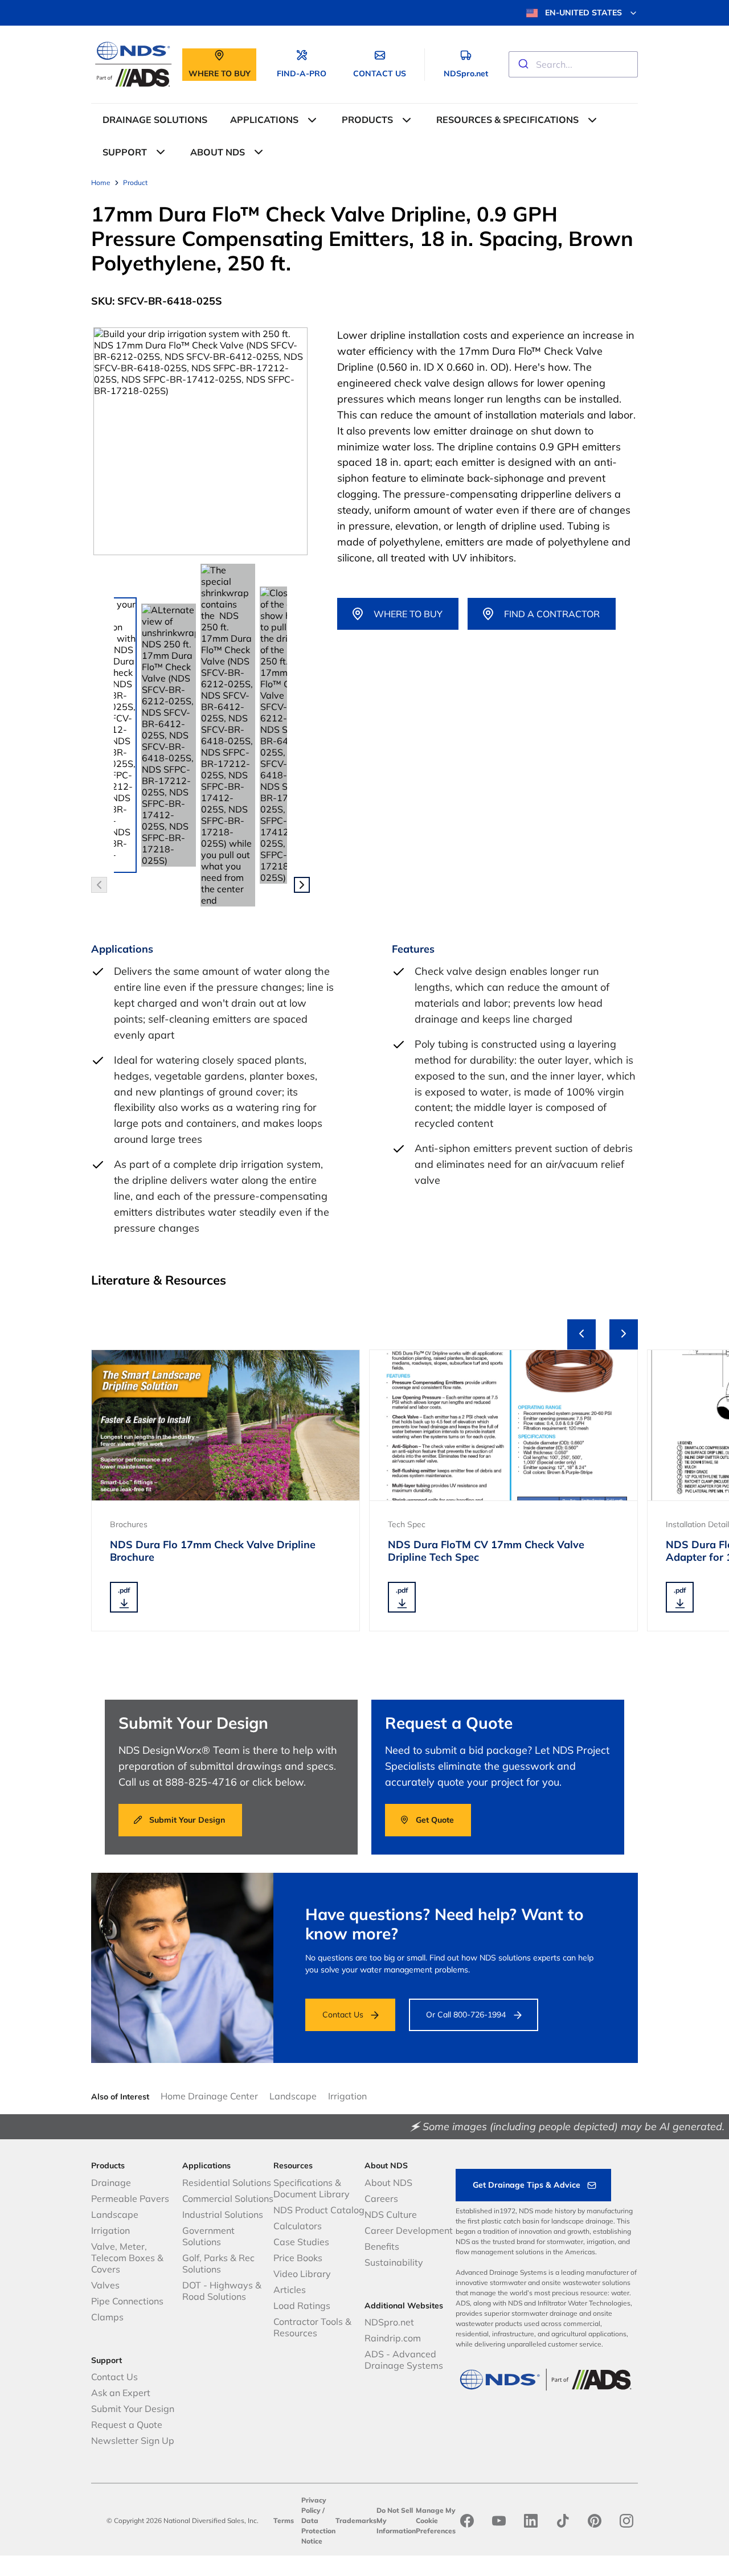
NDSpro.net (389, 2322)
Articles (290, 2290)
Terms (284, 2520)
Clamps (107, 2317)
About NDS (388, 2183)
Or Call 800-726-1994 (466, 2015)
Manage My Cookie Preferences (436, 2520)
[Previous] (581, 1334)
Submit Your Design (133, 2409)
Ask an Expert (121, 2393)
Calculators (298, 2226)
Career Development (409, 2230)
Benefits (382, 2246)
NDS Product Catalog (319, 2210)
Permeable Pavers (130, 2198)
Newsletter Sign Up (133, 2440)
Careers (381, 2198)
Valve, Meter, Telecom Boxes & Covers (127, 2258)
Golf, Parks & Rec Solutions (218, 2263)
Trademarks (356, 2520)
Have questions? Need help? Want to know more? (445, 1924)
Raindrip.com (393, 2338)
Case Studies (301, 2242)
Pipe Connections (127, 2301)
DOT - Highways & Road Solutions (222, 2291)
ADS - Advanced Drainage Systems (404, 2360)
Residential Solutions (227, 2183)
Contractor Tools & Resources (312, 2327)
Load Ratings (302, 2306)
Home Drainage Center (209, 2096)
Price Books (298, 2258)
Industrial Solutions (223, 2214)
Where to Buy (408, 614)
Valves (105, 2285)
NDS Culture (391, 2214)
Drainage (111, 2183)
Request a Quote (127, 2425)
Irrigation (347, 2096)
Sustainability (394, 2262)
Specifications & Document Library (312, 2188)
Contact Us (343, 2015)
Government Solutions (208, 2236)
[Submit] (523, 64)
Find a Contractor (552, 614)
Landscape (293, 2096)
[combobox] (573, 64)
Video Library (302, 2274)
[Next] (624, 1334)
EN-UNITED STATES (583, 13)
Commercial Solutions (228, 2198)
